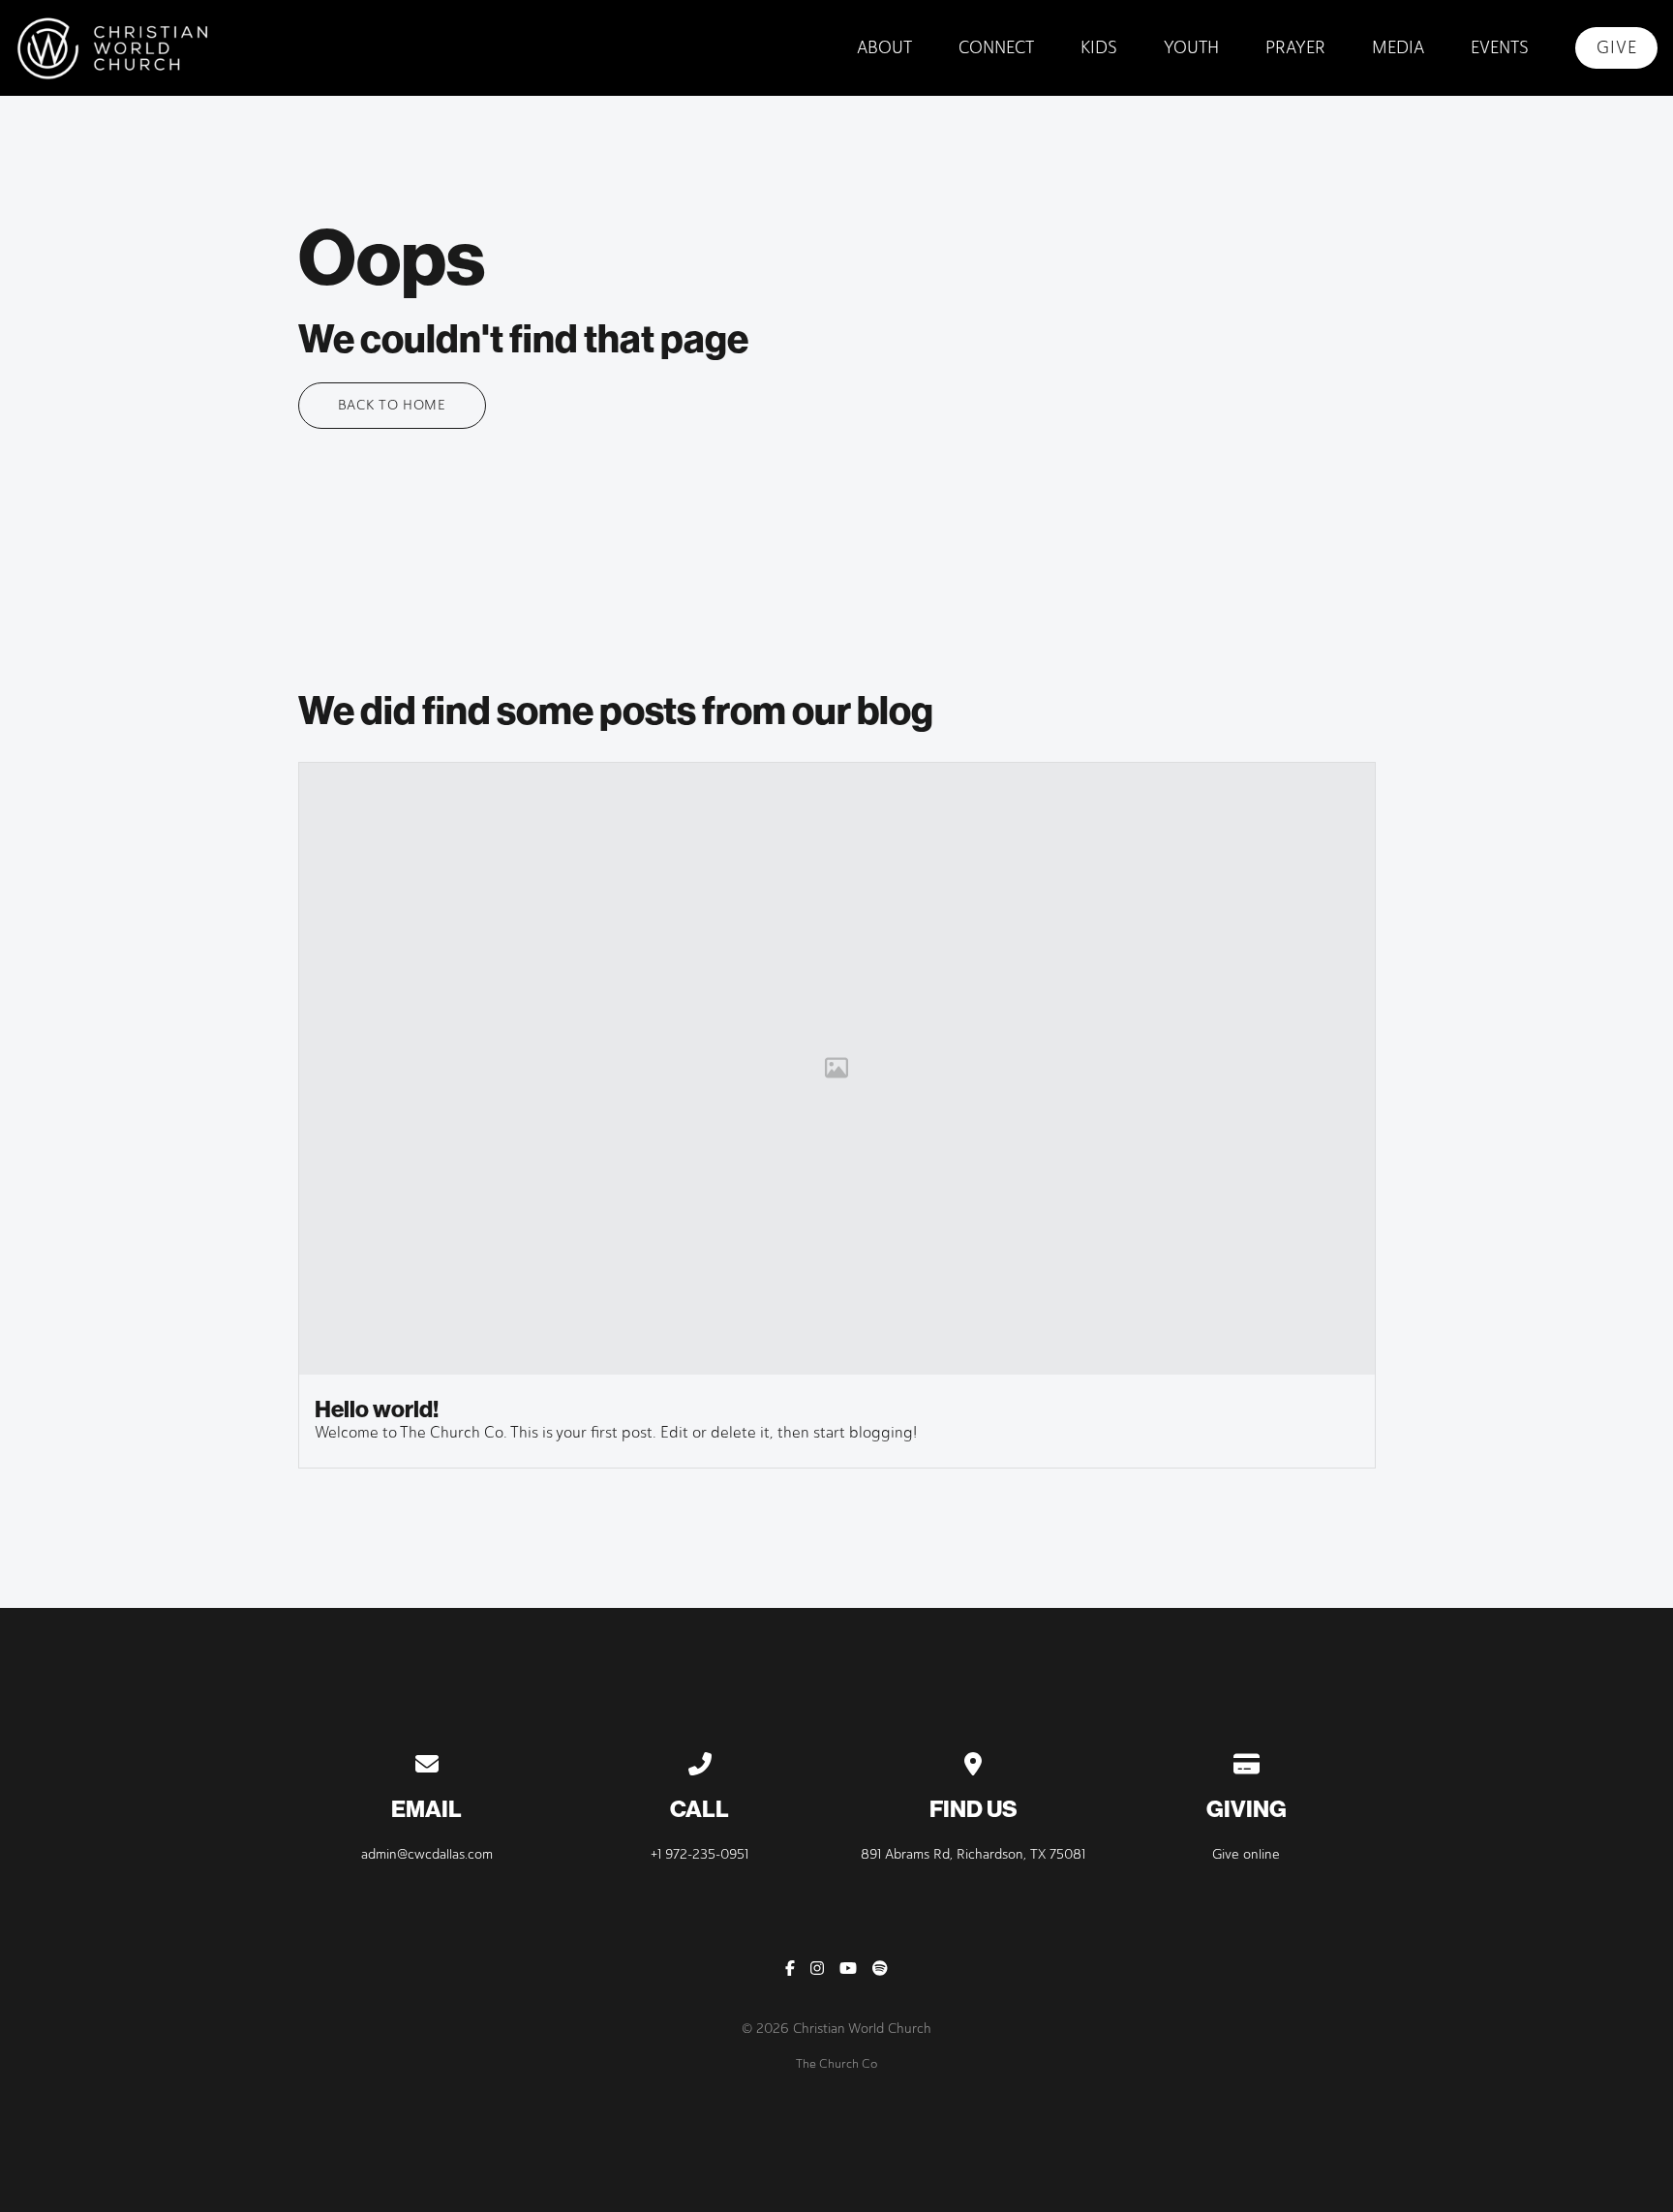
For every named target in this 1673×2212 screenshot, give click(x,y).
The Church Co (836, 2063)
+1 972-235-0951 (700, 1854)
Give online (1246, 1854)
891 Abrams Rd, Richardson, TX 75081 (973, 1854)
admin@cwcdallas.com (427, 1854)
